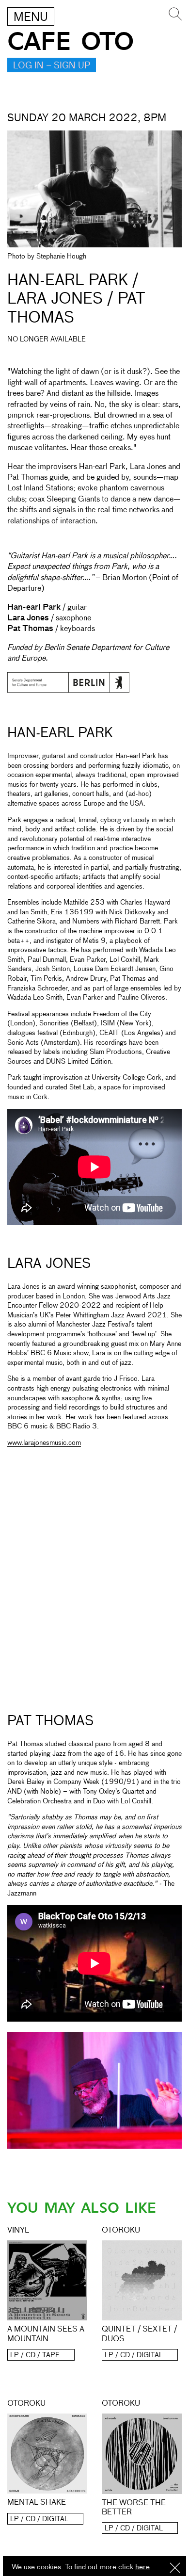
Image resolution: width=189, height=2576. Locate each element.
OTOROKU (121, 2231)
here (142, 2567)
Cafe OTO (71, 42)
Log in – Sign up (52, 66)
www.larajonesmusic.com (44, 1443)
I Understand (175, 2568)
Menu (31, 17)
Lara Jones (49, 1264)
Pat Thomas (51, 1721)
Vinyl (18, 2231)
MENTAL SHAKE (37, 2503)
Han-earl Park (60, 733)
